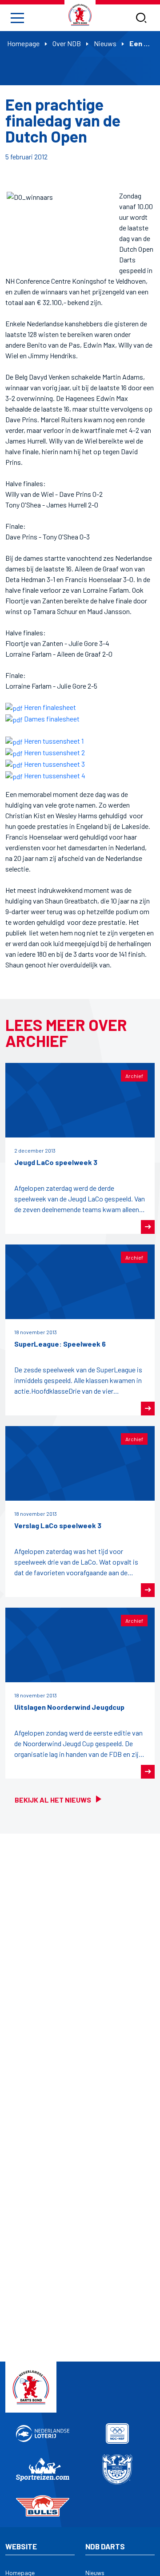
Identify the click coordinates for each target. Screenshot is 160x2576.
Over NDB (67, 43)
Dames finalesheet (51, 719)
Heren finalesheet (49, 707)
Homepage (23, 43)
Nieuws (105, 43)
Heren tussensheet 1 (53, 741)
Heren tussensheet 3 (54, 764)
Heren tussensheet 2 (54, 752)
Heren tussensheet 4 (54, 775)
